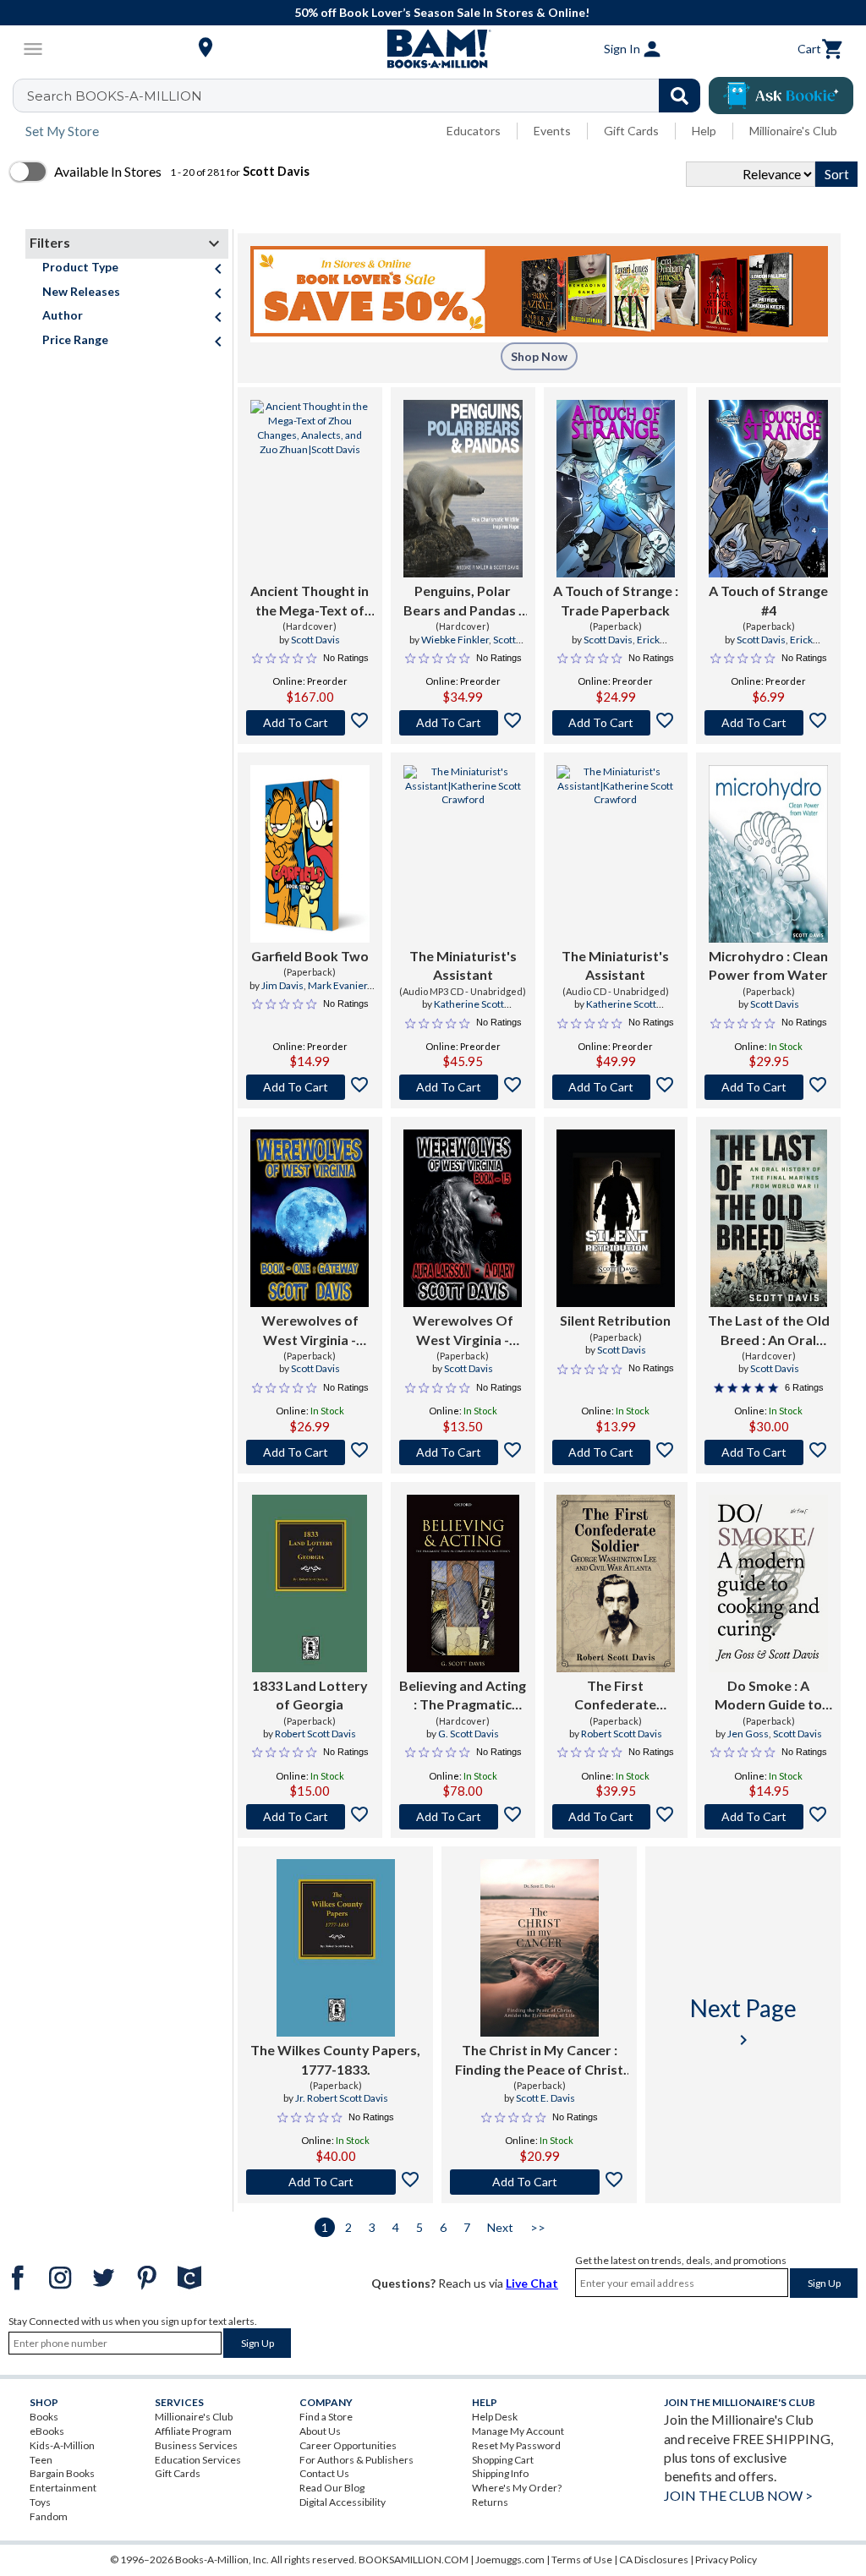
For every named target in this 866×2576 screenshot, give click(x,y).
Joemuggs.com (510, 2560)
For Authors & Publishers (356, 2460)
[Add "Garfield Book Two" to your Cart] (310, 1087)
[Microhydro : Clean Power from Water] (768, 854)
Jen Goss (748, 1734)
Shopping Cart (503, 2460)
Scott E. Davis (545, 2098)
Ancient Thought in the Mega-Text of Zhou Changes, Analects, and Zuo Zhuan (310, 601)
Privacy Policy (726, 2560)
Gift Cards (631, 131)
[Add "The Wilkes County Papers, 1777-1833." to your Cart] (335, 2182)
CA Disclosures (654, 2560)
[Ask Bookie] (781, 96)
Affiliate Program (193, 2431)
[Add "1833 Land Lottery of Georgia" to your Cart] (310, 1817)
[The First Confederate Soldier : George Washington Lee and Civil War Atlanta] (616, 1583)
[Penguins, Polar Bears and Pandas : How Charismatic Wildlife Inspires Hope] (463, 489)
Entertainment (63, 2488)
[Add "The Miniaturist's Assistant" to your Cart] (463, 1087)
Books (44, 2417)
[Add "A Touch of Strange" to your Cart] (616, 723)
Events (552, 131)
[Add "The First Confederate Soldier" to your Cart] (616, 1817)
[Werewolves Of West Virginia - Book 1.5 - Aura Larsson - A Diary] (463, 1218)
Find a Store (326, 2417)
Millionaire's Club (793, 131)
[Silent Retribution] (616, 1218)
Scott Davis (315, 640)
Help (704, 131)
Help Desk (495, 2417)
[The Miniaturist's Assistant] (463, 854)
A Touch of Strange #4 (768, 600)
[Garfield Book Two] (310, 854)
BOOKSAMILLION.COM (414, 2560)
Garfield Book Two (310, 956)
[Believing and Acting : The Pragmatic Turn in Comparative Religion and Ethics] (463, 1583)
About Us (320, 2431)
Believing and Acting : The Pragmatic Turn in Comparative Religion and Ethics (463, 1696)
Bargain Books (62, 2473)
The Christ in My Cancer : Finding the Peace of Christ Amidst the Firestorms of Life (539, 2060)
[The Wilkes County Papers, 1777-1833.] (336, 1948)
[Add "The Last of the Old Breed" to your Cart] (768, 1452)
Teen (41, 2460)
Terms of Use (582, 2560)
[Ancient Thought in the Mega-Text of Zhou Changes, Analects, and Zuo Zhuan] (310, 489)
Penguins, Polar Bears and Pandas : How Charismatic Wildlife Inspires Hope (463, 601)
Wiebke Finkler (455, 640)
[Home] (433, 49)
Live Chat (532, 2283)
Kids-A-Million (62, 2445)
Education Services (198, 2460)
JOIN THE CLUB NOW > (738, 2495)
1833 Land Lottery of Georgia (310, 1695)
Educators (474, 131)
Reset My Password (516, 2445)
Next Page (743, 2022)
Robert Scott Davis (315, 1734)
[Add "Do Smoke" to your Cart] (768, 1817)
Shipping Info (500, 2473)
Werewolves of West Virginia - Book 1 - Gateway (310, 1331)
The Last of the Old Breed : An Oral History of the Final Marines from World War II (769, 1331)
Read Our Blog (332, 2488)
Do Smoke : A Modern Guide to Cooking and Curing (768, 1696)
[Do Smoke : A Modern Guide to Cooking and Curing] (768, 1583)
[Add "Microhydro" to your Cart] (768, 1087)
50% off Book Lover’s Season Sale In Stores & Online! (442, 12)
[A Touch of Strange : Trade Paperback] (616, 489)
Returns (490, 2502)
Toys (40, 2502)
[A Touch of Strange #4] (768, 489)
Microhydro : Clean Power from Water (768, 965)
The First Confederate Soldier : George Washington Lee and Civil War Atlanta (616, 1696)
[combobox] (367, 96)
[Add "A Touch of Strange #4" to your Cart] (768, 723)
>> (538, 2227)
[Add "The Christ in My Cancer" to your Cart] (539, 2182)
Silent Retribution (615, 1320)
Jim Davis (282, 985)
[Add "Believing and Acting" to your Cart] (463, 1817)
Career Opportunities (348, 2445)
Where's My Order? (517, 2488)
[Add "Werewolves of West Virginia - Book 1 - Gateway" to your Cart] (310, 1452)
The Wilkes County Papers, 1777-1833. (335, 2059)
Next (500, 2227)
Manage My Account (518, 2431)
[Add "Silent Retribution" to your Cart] (616, 1452)
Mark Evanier (337, 985)
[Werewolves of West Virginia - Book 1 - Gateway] (310, 1218)
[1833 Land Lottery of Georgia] (310, 1583)
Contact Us (324, 2473)
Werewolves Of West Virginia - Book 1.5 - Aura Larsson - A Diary (463, 1331)
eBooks (47, 2431)
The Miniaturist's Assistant (463, 965)
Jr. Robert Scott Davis (342, 2098)
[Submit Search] (680, 96)
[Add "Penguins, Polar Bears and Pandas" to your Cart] (463, 723)
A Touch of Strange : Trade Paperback (616, 600)
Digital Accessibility (343, 2502)
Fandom (49, 2516)
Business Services (196, 2445)
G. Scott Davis (469, 1734)
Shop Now (539, 356)
